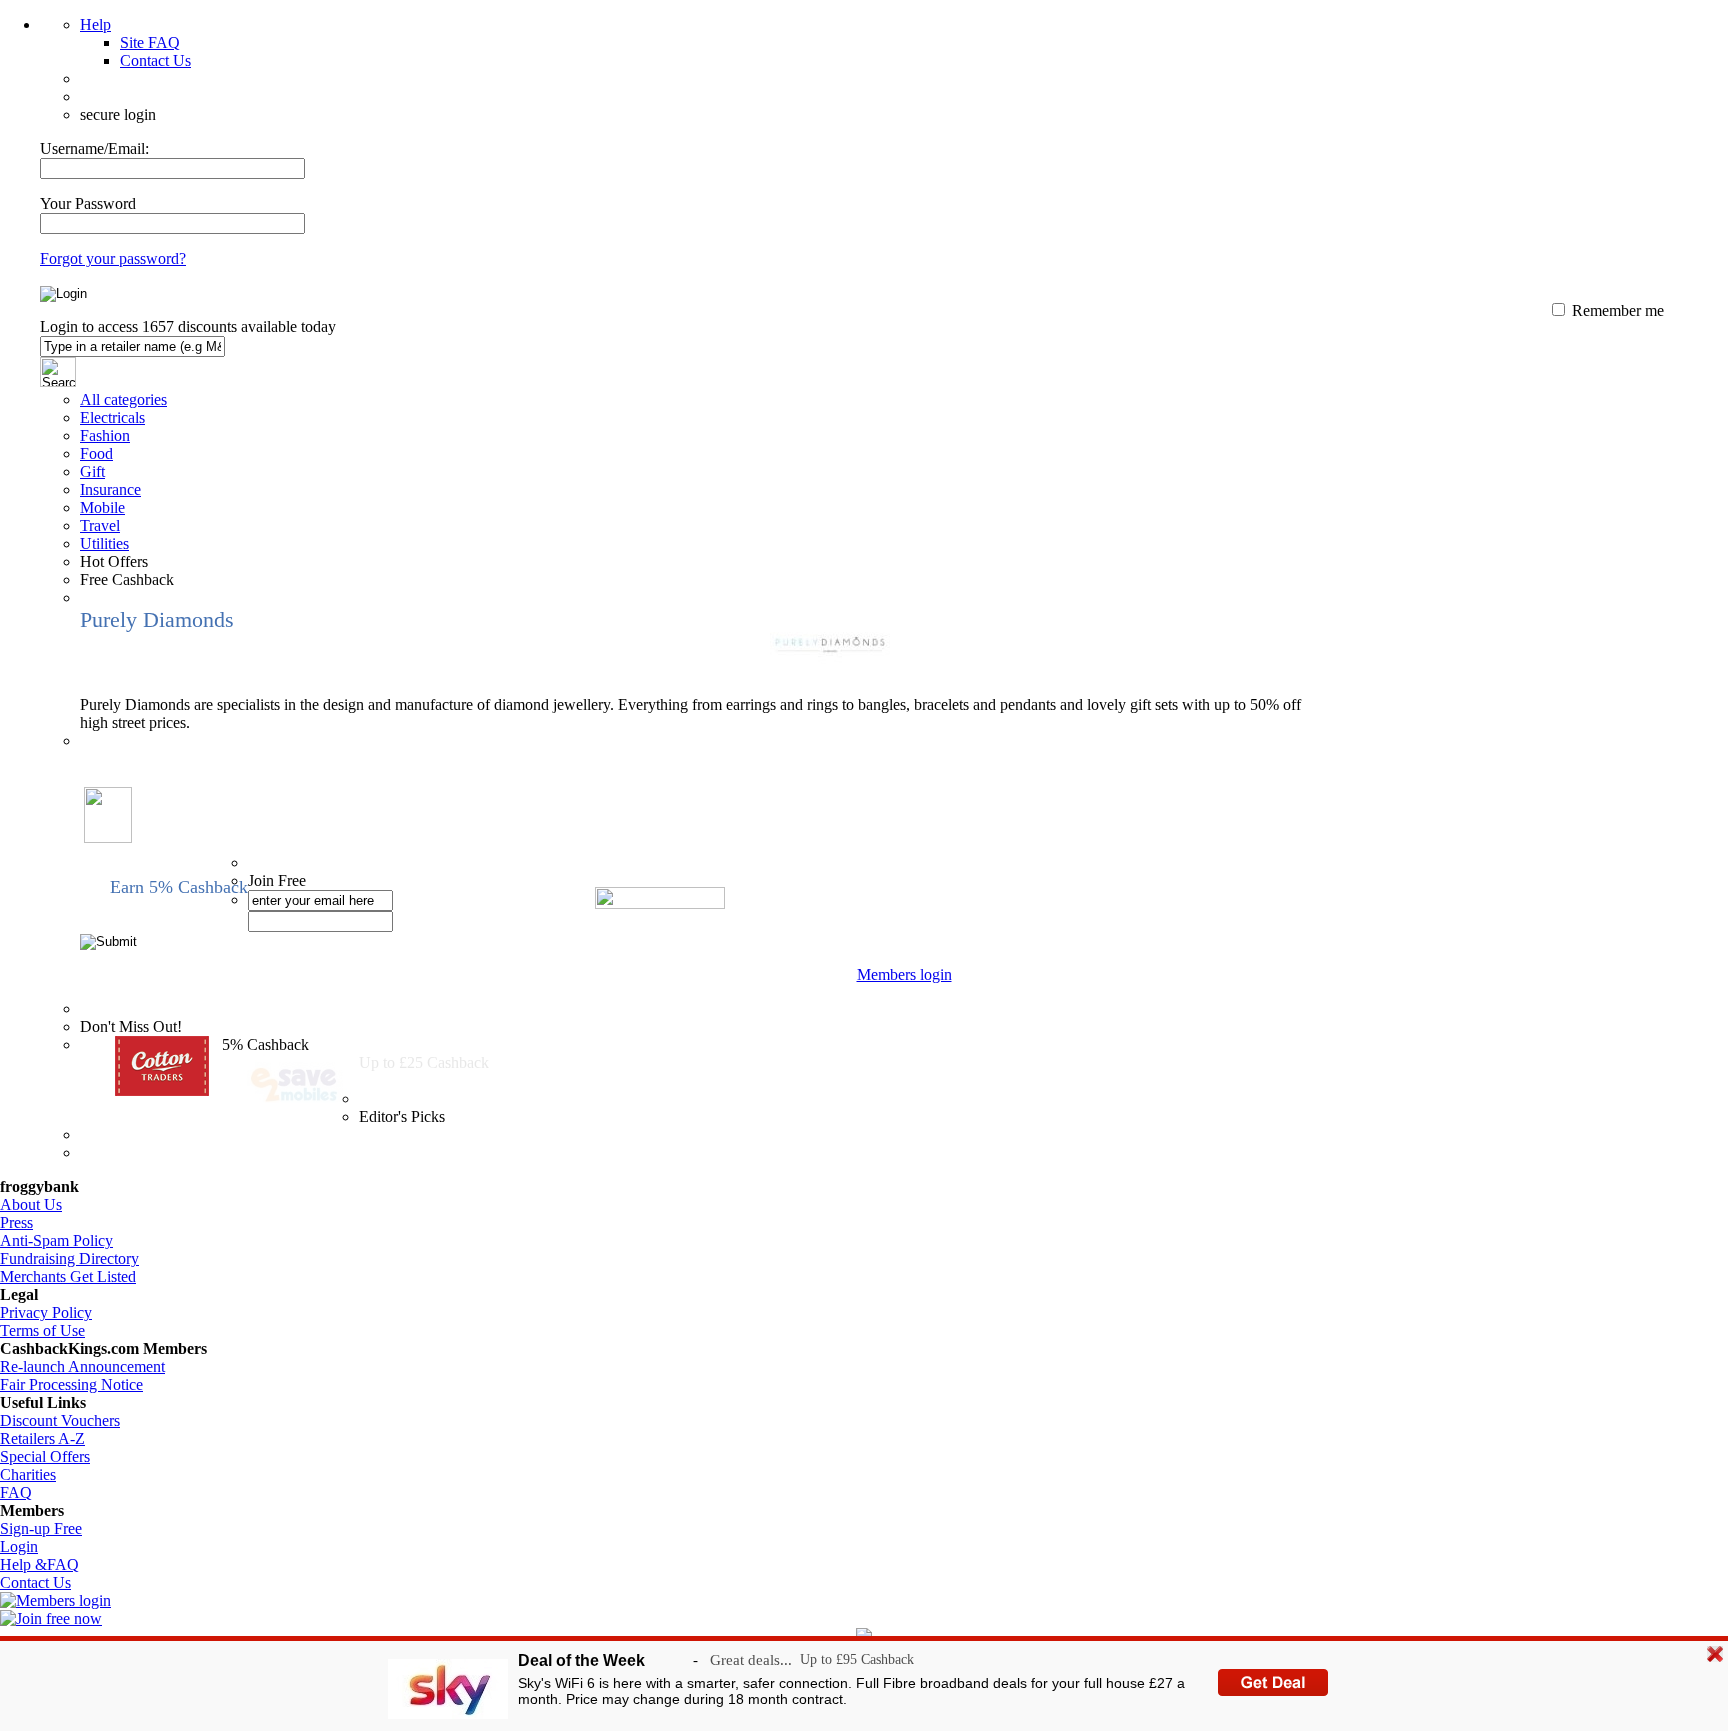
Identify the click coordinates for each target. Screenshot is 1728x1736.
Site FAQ (150, 42)
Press (16, 1222)
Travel (100, 525)
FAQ (16, 1492)
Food (96, 453)
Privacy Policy (46, 1312)
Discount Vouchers (60, 1420)
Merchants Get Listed (68, 1276)
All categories (123, 399)
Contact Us (155, 60)
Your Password (88, 203)
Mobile (102, 507)
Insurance (110, 489)
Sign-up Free (41, 1528)
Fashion (105, 435)
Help (95, 24)
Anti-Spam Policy (56, 1240)
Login (19, 1546)
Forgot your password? (113, 258)
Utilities (104, 543)
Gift (92, 471)
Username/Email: (94, 148)
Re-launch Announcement (82, 1366)
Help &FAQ (39, 1564)
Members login (904, 974)
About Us (31, 1204)
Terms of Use (42, 1330)
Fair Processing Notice (71, 1384)
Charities (28, 1474)
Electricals (112, 417)
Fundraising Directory (69, 1258)
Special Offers (45, 1456)
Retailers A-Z (42, 1438)
